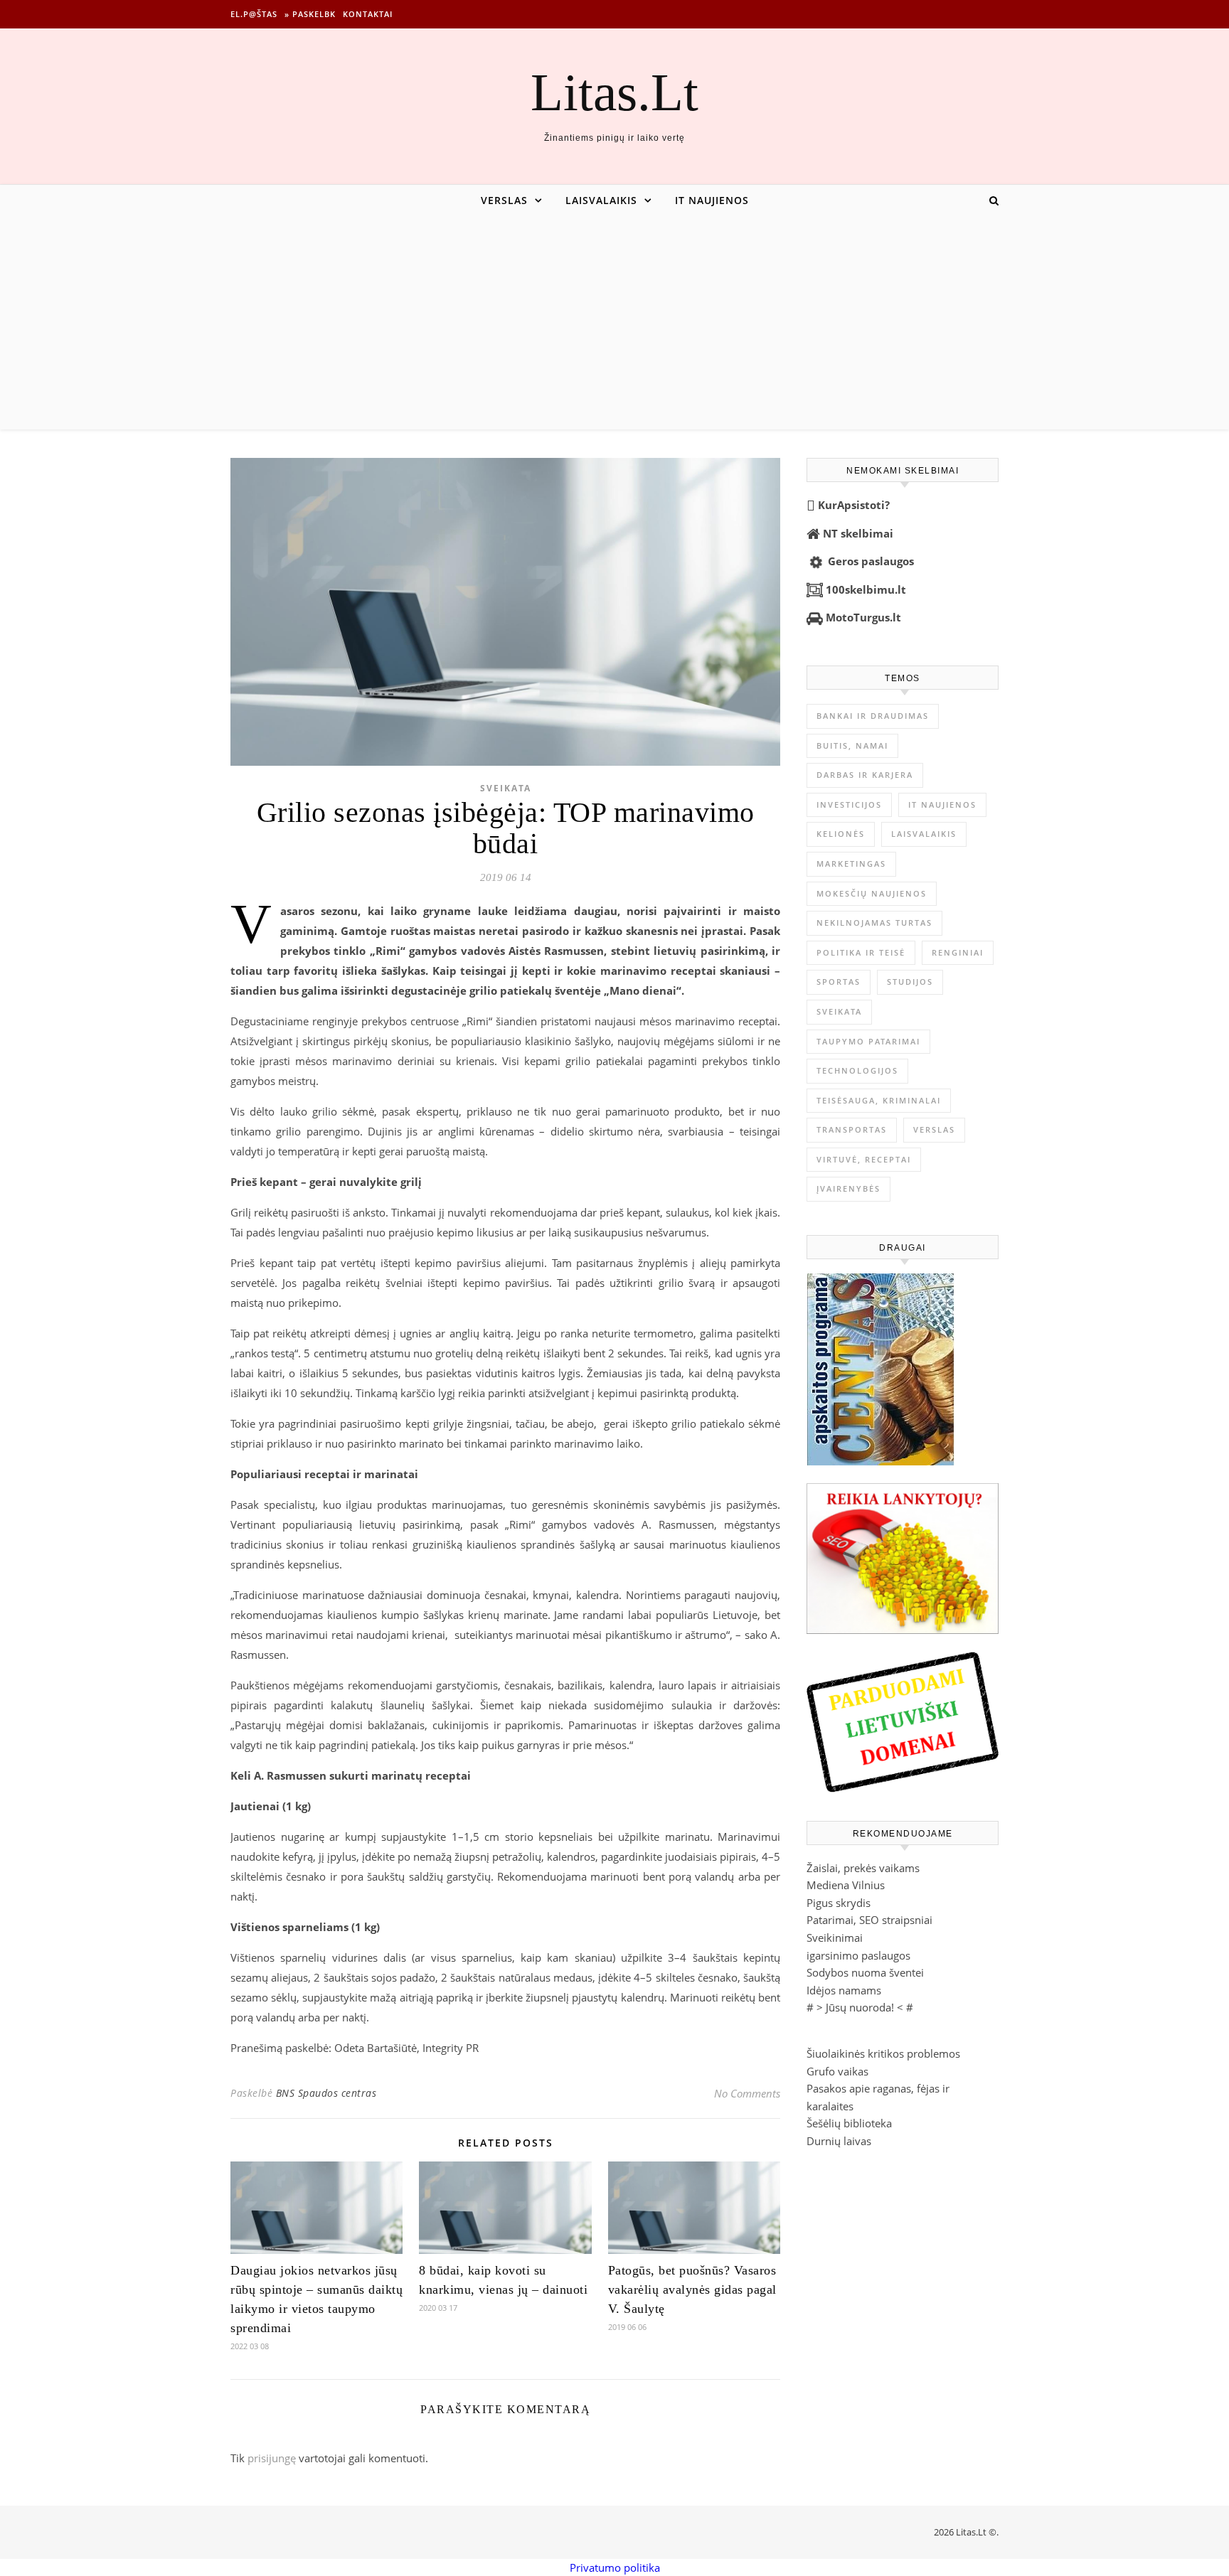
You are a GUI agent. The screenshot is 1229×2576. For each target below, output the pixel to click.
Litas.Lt (614, 92)
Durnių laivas (839, 2141)
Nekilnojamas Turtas (874, 923)
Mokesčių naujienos (872, 893)
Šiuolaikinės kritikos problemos (883, 2053)
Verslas (504, 200)
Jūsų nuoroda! (860, 2007)
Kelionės (841, 834)
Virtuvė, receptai (864, 1159)
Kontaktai (368, 14)
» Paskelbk (310, 14)
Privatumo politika (615, 2567)
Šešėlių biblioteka (849, 2123)
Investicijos (849, 805)
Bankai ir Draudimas (873, 716)
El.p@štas (254, 14)
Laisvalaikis (601, 200)
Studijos (910, 982)
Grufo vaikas (837, 2071)
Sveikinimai (835, 1938)
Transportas (852, 1129)
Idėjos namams (844, 1990)
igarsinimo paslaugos (858, 1955)
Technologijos (857, 1070)
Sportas (839, 982)
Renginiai (958, 952)
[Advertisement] (614, 323)
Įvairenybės (848, 1188)
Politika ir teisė (861, 952)
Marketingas (851, 864)
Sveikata (506, 788)
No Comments (747, 2093)
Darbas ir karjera (865, 775)
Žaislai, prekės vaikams (863, 1868)
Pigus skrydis (839, 1903)
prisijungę (272, 2458)
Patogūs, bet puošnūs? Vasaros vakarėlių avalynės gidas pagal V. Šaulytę (692, 2289)
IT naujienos (712, 200)
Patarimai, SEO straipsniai (869, 1920)
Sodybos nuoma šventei (865, 1972)
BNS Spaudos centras (326, 2093)
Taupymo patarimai (868, 1041)
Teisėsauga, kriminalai (879, 1100)
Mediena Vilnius (846, 1885)
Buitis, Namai (852, 745)
